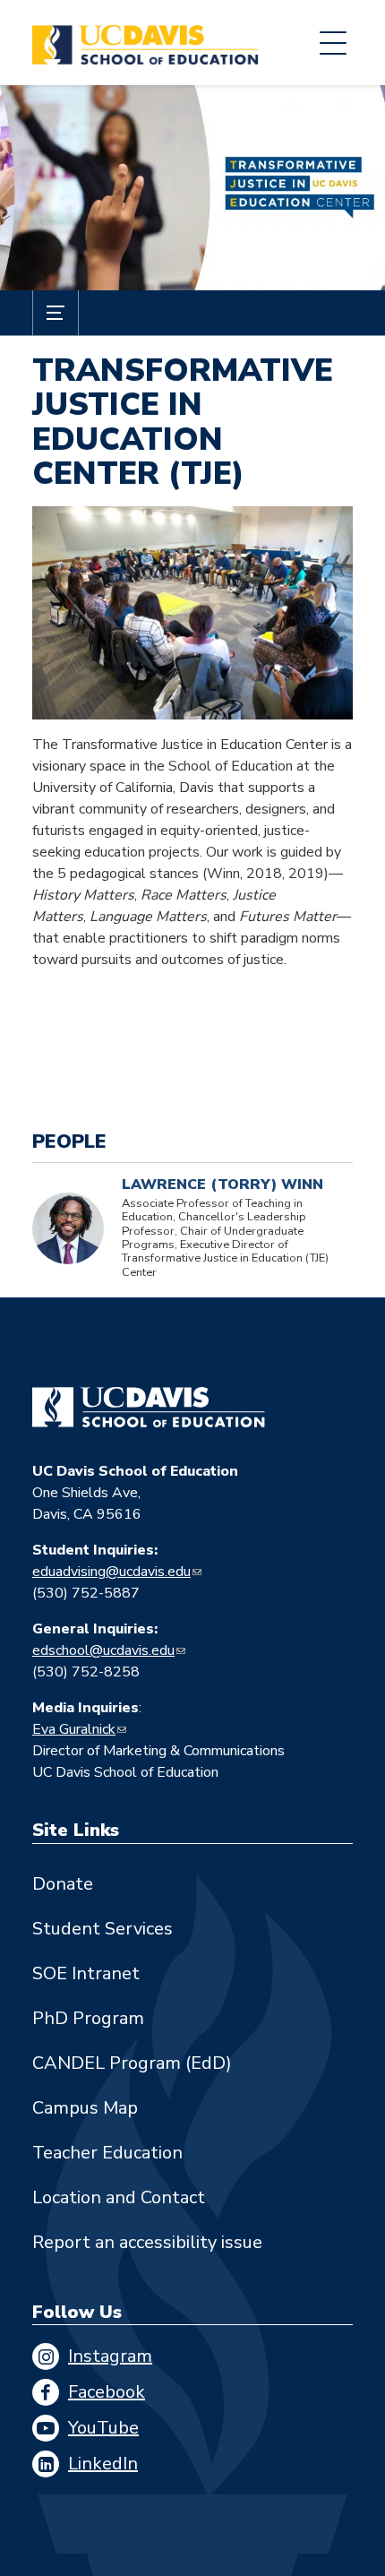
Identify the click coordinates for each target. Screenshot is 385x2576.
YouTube (103, 2428)
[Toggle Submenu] (56, 313)
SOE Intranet (86, 1973)
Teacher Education (107, 2153)
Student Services (103, 1929)
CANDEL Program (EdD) (132, 2063)
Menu (333, 43)
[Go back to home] (149, 1408)
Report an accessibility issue (147, 2242)
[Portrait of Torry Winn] (68, 1228)
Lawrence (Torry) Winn (222, 1185)
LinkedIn (103, 2464)
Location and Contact (119, 2197)
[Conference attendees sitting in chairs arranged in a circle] (192, 613)
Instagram (110, 2356)
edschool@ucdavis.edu (103, 1650)
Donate (63, 1884)
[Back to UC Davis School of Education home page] (145, 43)
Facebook (107, 2392)
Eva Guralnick (74, 1729)
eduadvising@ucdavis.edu (111, 1572)
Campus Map (85, 2108)
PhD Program (88, 2018)
